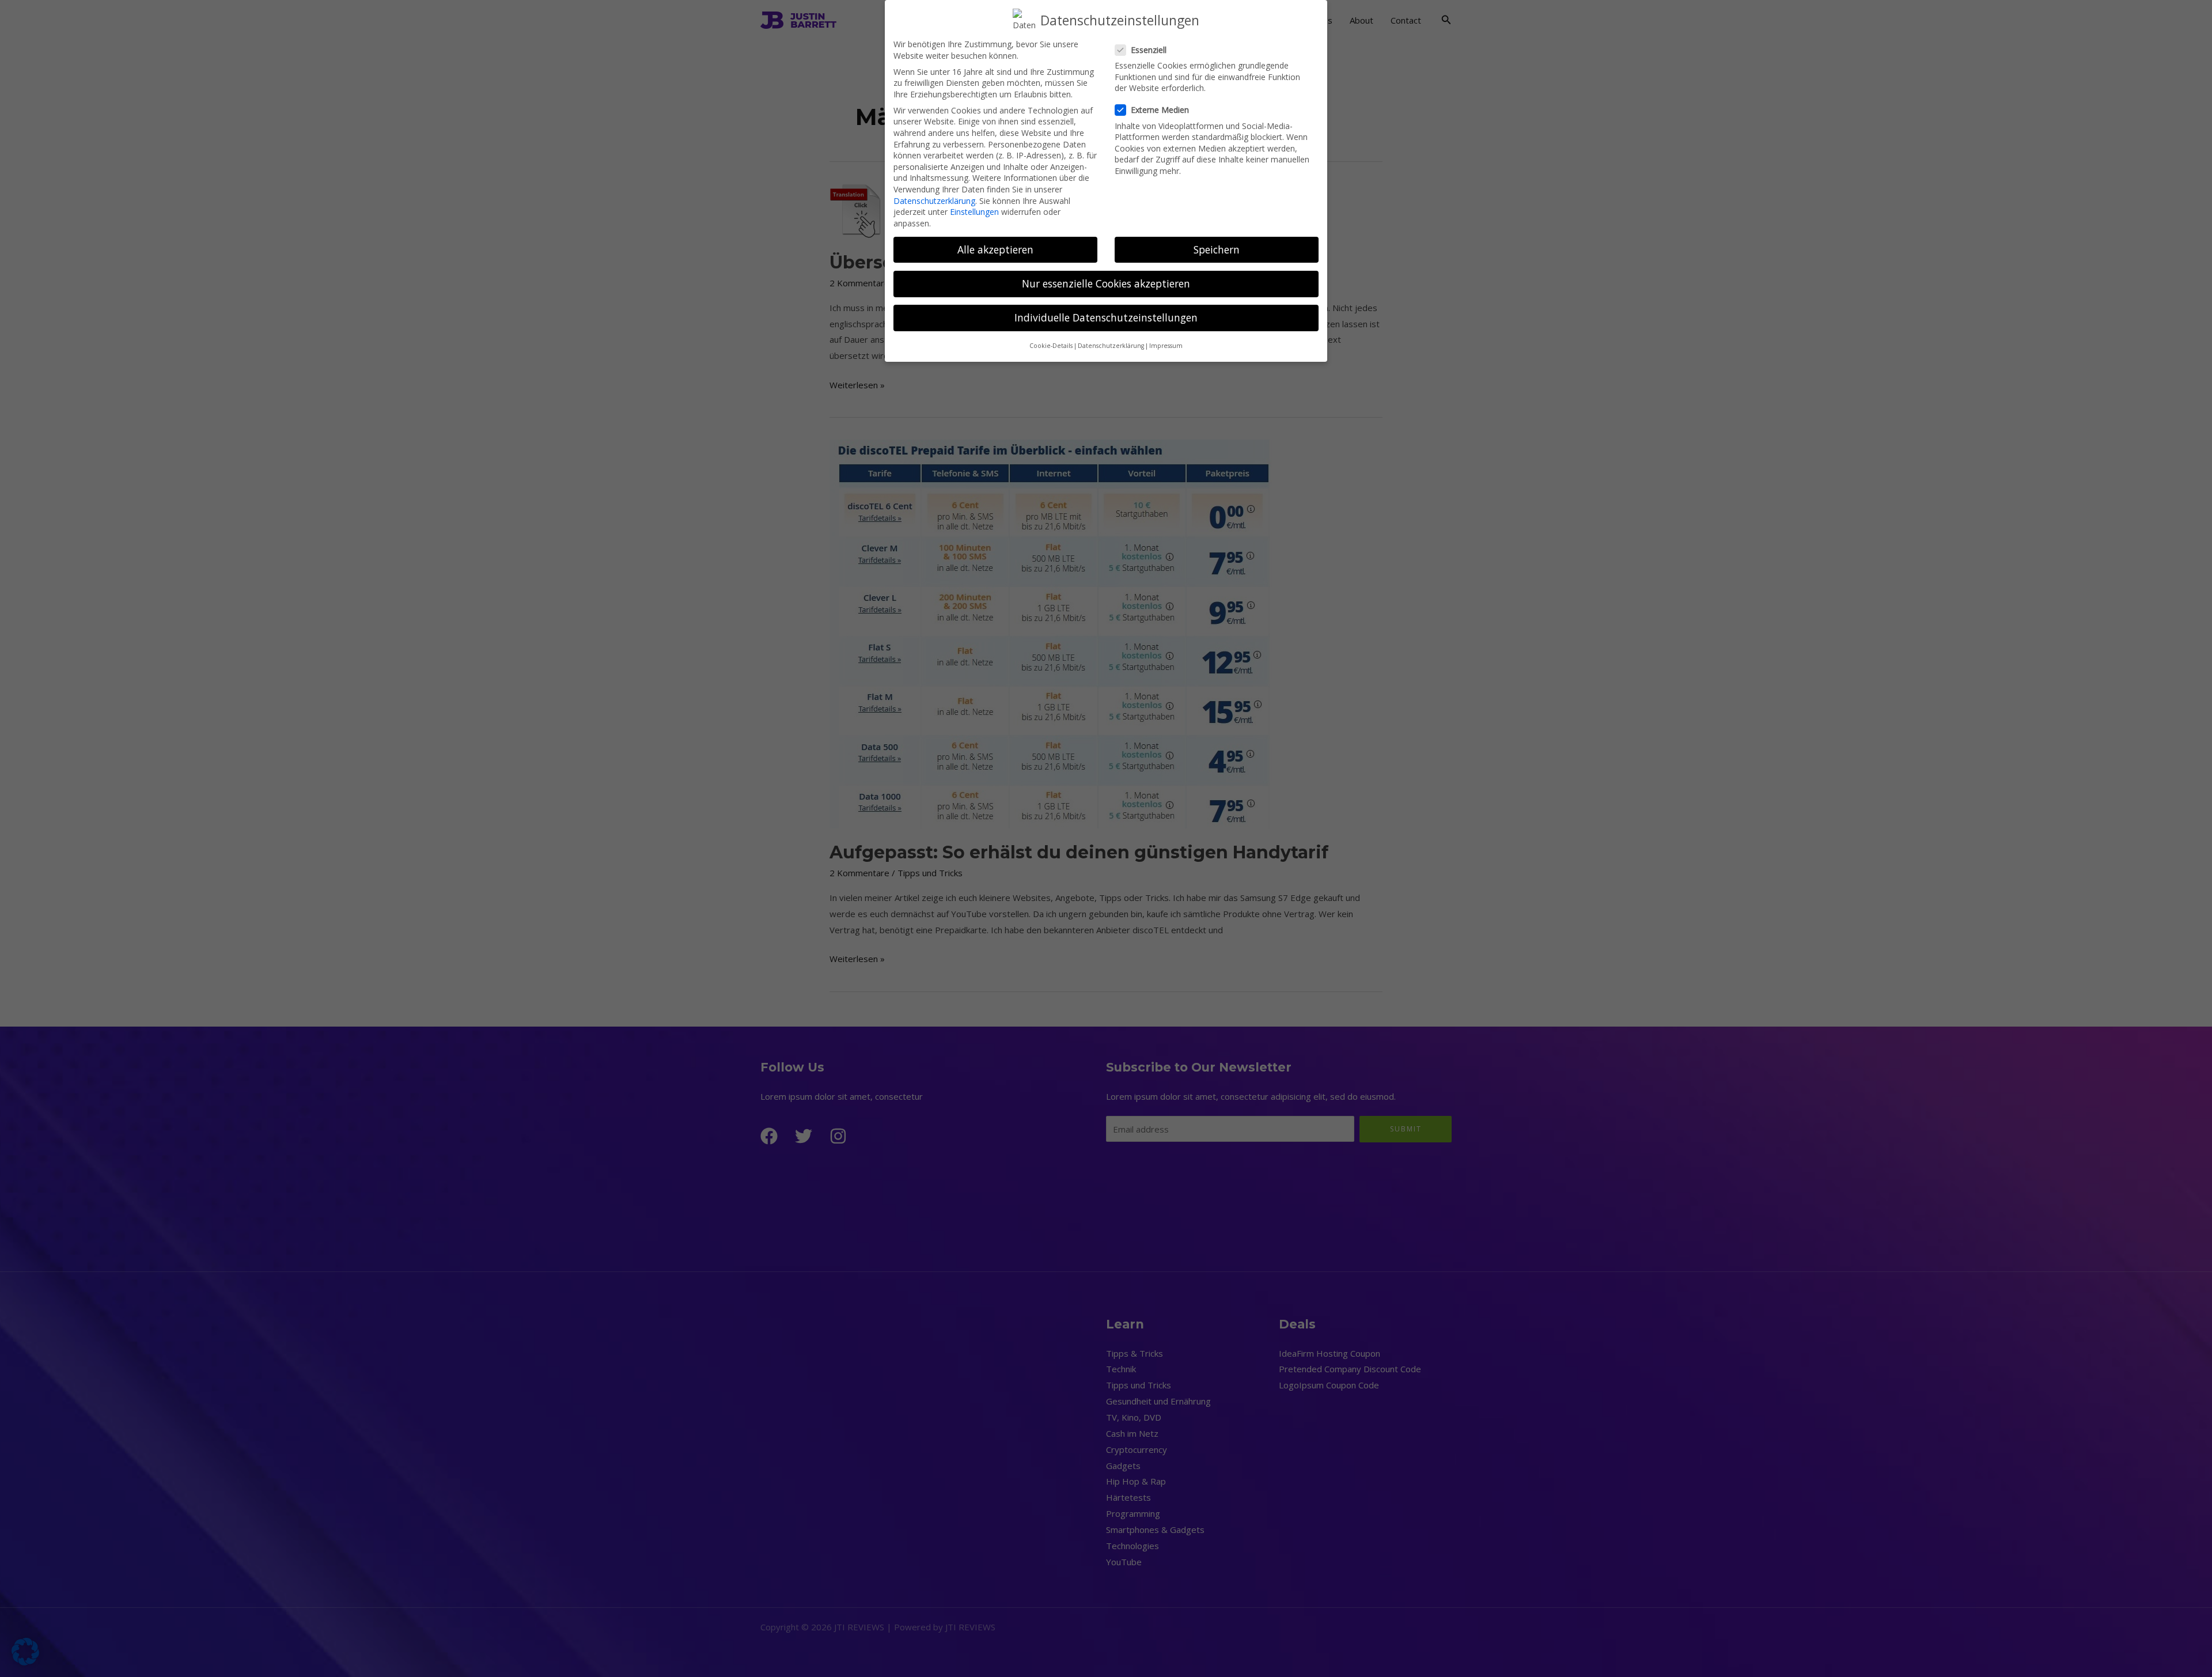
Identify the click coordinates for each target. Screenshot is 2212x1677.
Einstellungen (974, 212)
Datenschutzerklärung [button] (1111, 346)
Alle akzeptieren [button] (995, 249)
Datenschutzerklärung (934, 201)
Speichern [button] (1217, 249)
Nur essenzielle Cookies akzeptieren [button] (1106, 283)
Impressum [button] (1166, 346)
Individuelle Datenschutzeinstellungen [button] (1106, 317)
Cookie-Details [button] (1051, 346)
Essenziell (1149, 50)
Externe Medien (1160, 110)
